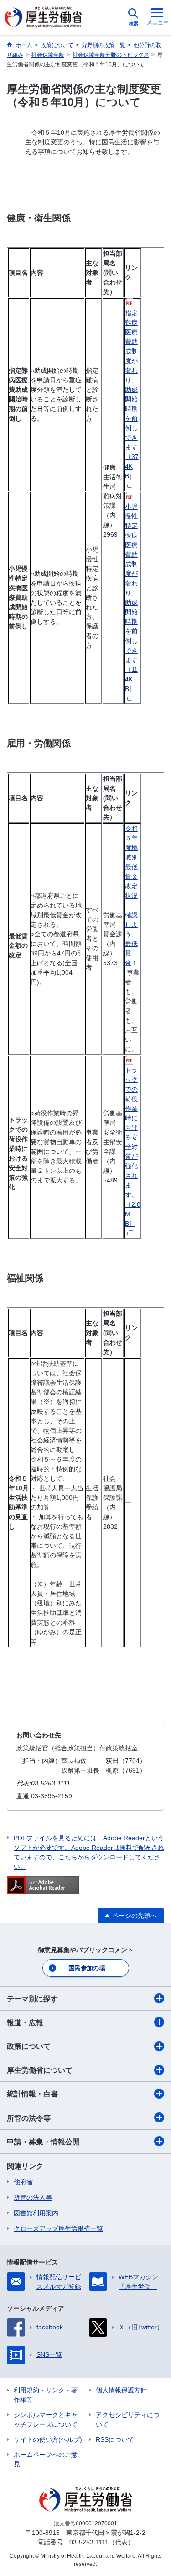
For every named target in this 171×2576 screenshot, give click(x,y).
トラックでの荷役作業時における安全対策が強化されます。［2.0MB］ (133, 1147)
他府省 (23, 2182)
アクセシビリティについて (128, 2420)
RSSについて (115, 2439)
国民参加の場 (87, 1968)
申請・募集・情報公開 (43, 2142)
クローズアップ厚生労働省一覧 (58, 2228)
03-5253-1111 (89, 2542)
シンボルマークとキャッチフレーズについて (46, 2420)
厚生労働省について (40, 2070)
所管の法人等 (33, 2197)
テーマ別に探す (32, 1999)
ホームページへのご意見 (46, 2459)
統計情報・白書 (32, 2094)
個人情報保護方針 (121, 2390)
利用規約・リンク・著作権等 (46, 2395)
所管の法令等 (29, 2118)
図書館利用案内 (36, 2213)
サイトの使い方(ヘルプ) (48, 2439)
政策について (29, 2046)
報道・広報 (25, 2023)
